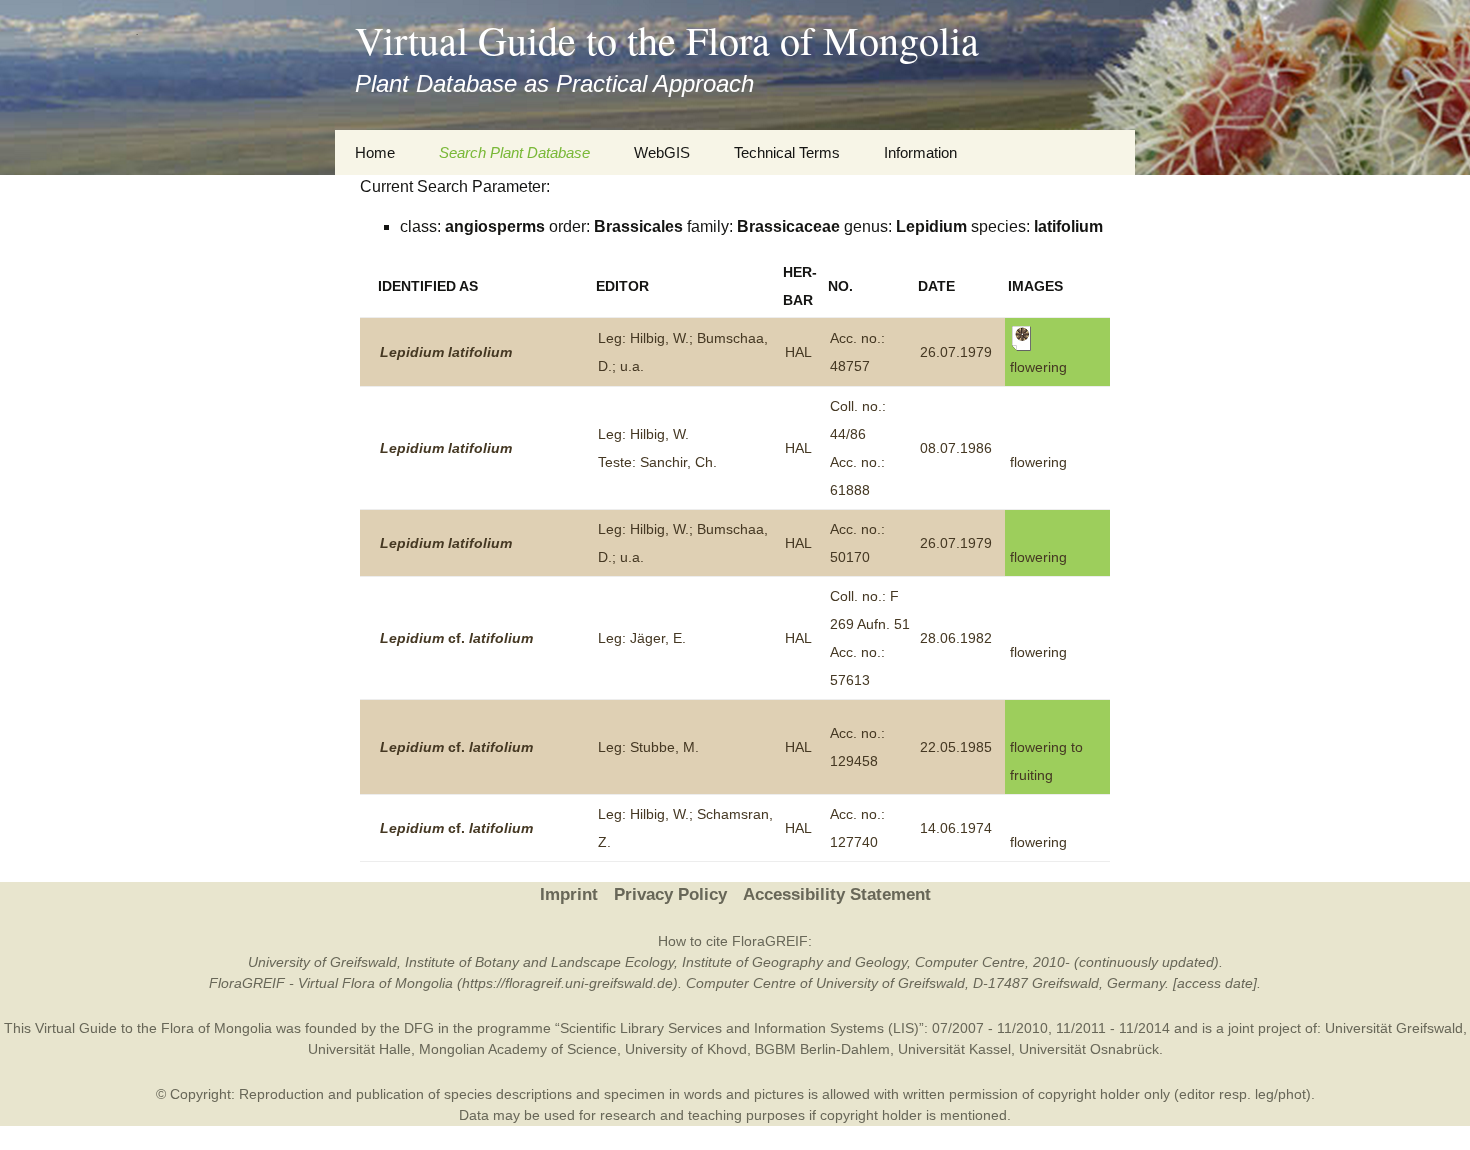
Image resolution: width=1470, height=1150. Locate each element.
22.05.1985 (956, 747)
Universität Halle (359, 1049)
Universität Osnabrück (1089, 1049)
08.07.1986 (956, 448)
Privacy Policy (670, 894)
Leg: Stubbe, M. (648, 747)
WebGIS (662, 152)
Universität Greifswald (1394, 1028)
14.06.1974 (956, 828)
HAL (798, 352)
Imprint (569, 894)
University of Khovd (686, 1049)
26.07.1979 (956, 352)
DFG (419, 1028)
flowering (1038, 462)
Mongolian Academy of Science (518, 1049)
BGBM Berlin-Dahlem (822, 1049)
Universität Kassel (954, 1049)
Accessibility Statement (837, 894)
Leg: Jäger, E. (642, 638)
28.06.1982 (956, 638)
